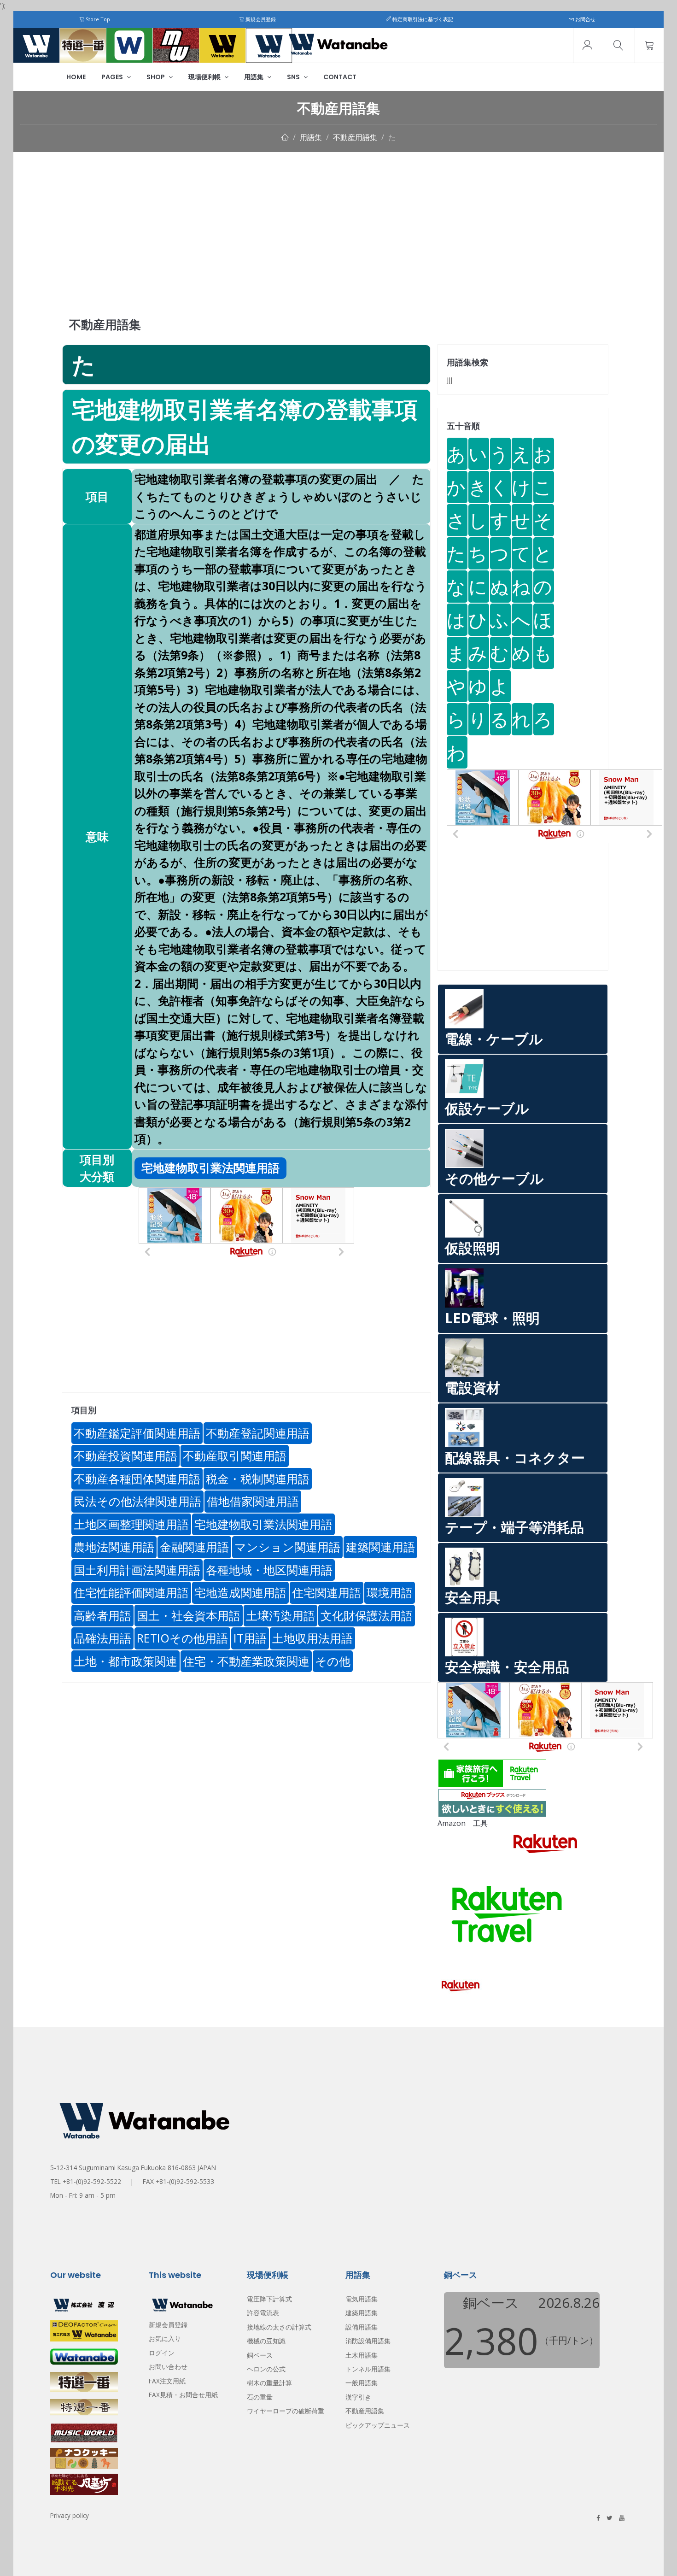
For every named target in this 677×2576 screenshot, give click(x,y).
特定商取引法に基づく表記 (422, 19)
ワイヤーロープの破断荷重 (286, 2411)
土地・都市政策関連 (125, 1661)
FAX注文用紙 (167, 2381)
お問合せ (585, 19)
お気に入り (165, 2338)
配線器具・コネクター (515, 1458)
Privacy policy (70, 2515)
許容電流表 (263, 2313)
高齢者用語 (102, 1615)
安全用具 (473, 1597)
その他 (333, 1661)
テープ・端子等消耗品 (514, 1527)
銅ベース (260, 2355)
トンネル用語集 (368, 2369)
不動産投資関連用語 (125, 1455)
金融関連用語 (194, 1547)
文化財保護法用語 (367, 1615)
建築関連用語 (380, 1547)
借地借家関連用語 (253, 1501)
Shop (156, 77)
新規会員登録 (260, 19)
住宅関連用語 (327, 1592)
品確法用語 (102, 1638)
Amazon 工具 (463, 1823)
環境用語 (390, 1592)
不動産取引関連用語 (235, 1455)
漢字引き (358, 2397)
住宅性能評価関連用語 (131, 1592)
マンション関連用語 (287, 1547)
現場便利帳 (205, 77)
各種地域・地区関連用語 (269, 1570)
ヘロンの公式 (266, 2369)
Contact (340, 77)
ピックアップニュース (378, 2425)
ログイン (162, 2353)
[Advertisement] (338, 221)
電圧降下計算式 (269, 2299)
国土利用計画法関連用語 (137, 1570)
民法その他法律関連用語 (137, 1501)
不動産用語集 (355, 137)
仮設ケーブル (487, 1108)
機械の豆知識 (266, 2341)
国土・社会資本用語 (189, 1615)
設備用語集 (362, 2327)
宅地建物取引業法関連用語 (263, 1524)
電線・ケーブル (494, 1039)
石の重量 (260, 2397)
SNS (294, 77)
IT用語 (250, 1638)
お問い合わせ (168, 2367)
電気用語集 (362, 2299)
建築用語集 (362, 2313)
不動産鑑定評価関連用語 (137, 1433)
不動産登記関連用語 (258, 1433)
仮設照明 (473, 1248)
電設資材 (473, 1388)
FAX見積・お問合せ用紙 (183, 2395)
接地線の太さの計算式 (279, 2327)
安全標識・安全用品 (507, 1667)
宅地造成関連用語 (240, 1592)
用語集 (254, 77)
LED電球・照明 (492, 1318)
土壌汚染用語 (280, 1615)
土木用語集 (362, 2355)
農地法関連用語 (114, 1547)
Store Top (97, 19)
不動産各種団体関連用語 (137, 1479)
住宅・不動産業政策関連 (246, 1661)
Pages (113, 77)
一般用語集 (362, 2383)
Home (76, 77)
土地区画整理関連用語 (131, 1524)
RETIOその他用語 (182, 1638)
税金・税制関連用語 (258, 1479)
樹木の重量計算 (269, 2383)
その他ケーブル (494, 1178)
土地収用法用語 (312, 1638)
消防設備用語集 (368, 2341)
